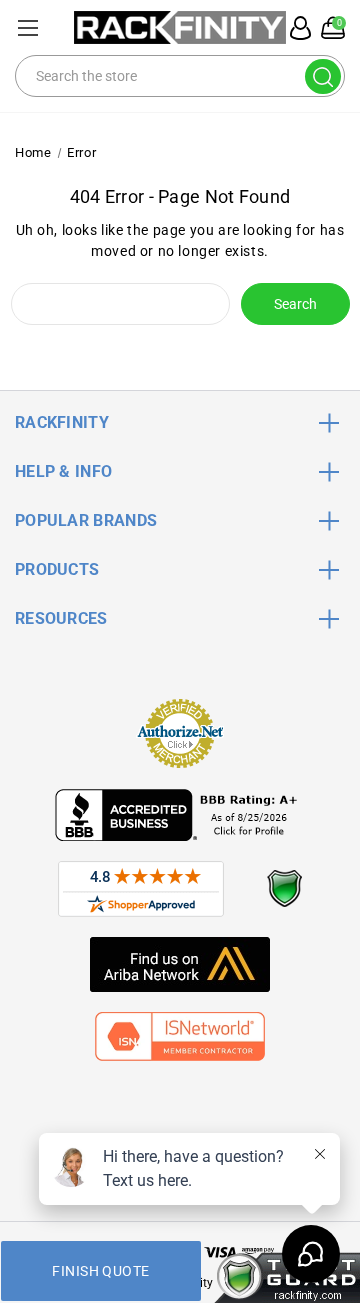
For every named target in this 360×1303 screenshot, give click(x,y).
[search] (323, 76)
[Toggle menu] (27, 27)
